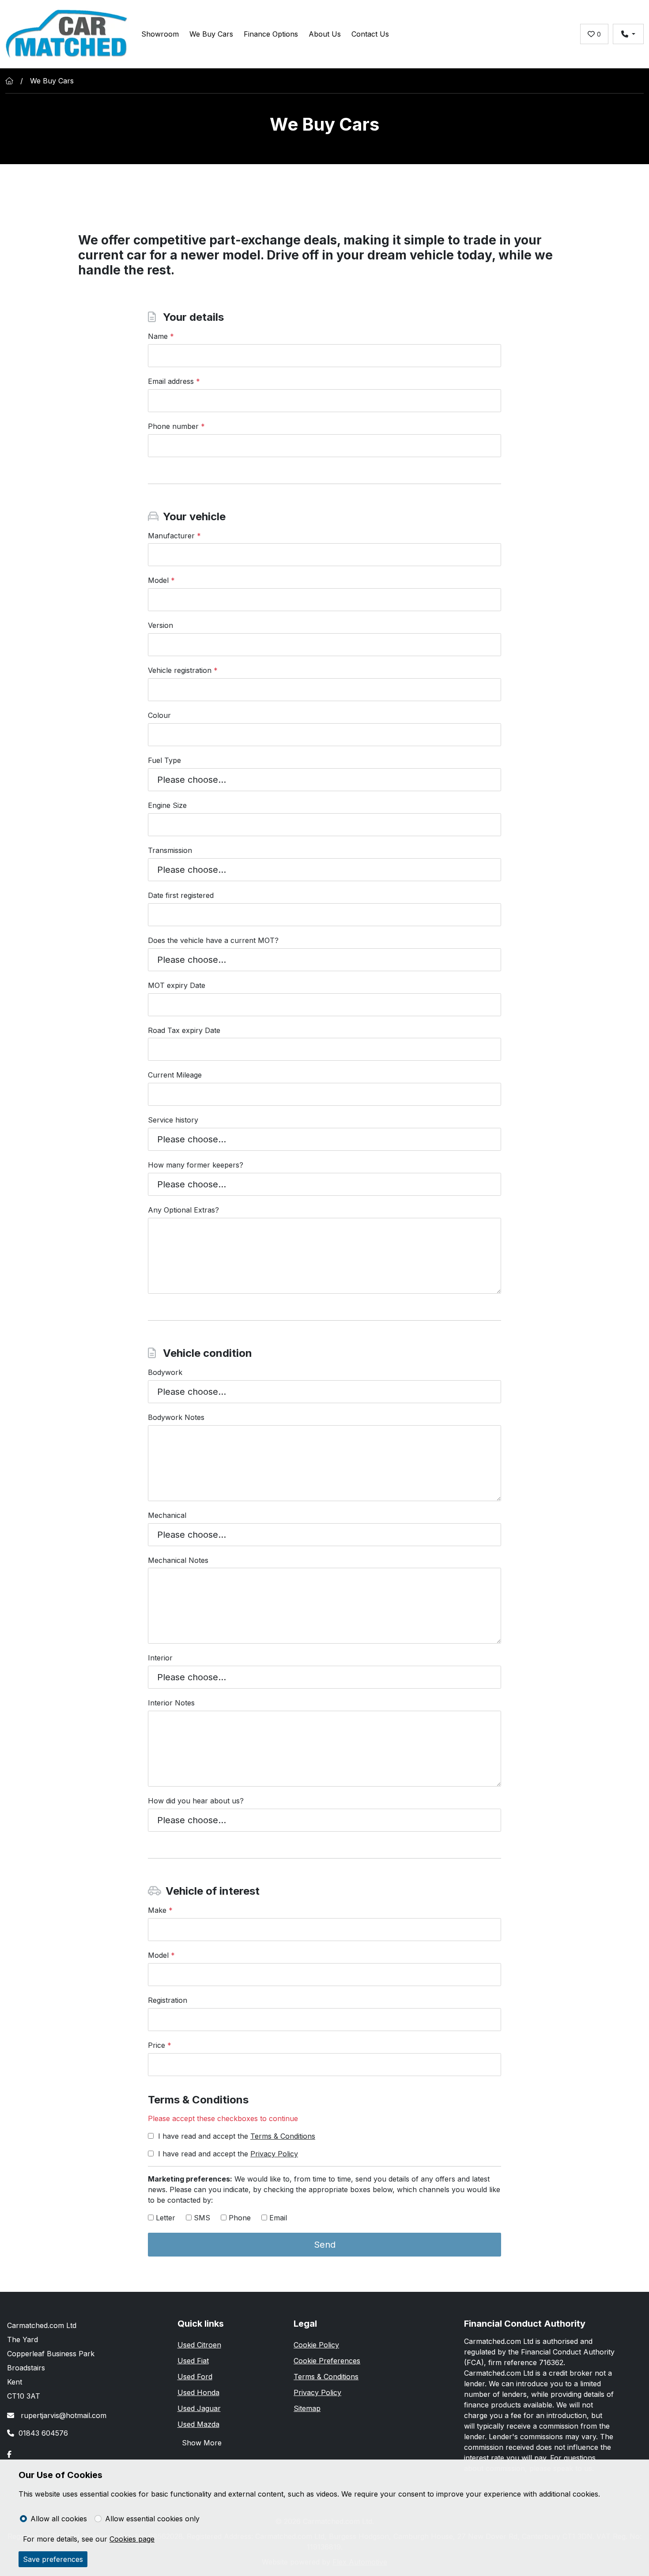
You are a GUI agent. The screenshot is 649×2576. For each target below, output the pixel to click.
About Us (325, 34)
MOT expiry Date (177, 985)
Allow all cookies (59, 2519)
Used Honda (198, 2392)
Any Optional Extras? (183, 1210)
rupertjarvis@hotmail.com (62, 2415)
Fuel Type (164, 760)
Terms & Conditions (283, 2136)
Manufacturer (174, 536)
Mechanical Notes (178, 1560)
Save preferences (53, 2559)
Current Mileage (175, 1075)
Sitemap (307, 2408)
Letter (166, 2218)
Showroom (160, 34)
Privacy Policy (274, 2154)
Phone (240, 2218)
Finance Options (271, 34)
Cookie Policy (316, 2345)
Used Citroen (199, 2345)
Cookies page (132, 2539)
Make (160, 1910)
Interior (160, 1658)
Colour (159, 715)
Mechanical (167, 1515)
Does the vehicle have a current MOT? (213, 940)
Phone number (176, 426)
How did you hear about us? (196, 1801)
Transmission (170, 850)
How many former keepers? (196, 1165)
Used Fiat (193, 2361)
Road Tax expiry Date (184, 1030)
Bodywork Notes (176, 1417)
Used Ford (195, 2377)
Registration (168, 2000)
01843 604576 (43, 2433)
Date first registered (181, 895)
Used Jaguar (199, 2408)
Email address (174, 381)
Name (161, 336)
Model (161, 580)
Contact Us (370, 34)
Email (278, 2218)
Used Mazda (198, 2424)
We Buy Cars (211, 34)
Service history (173, 1120)
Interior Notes (171, 1703)
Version (160, 625)
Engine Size (167, 805)
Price (160, 2045)
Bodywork (165, 1372)
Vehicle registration (183, 670)
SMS (202, 2218)
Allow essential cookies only (152, 2519)
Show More (202, 2443)
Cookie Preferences (327, 2361)
